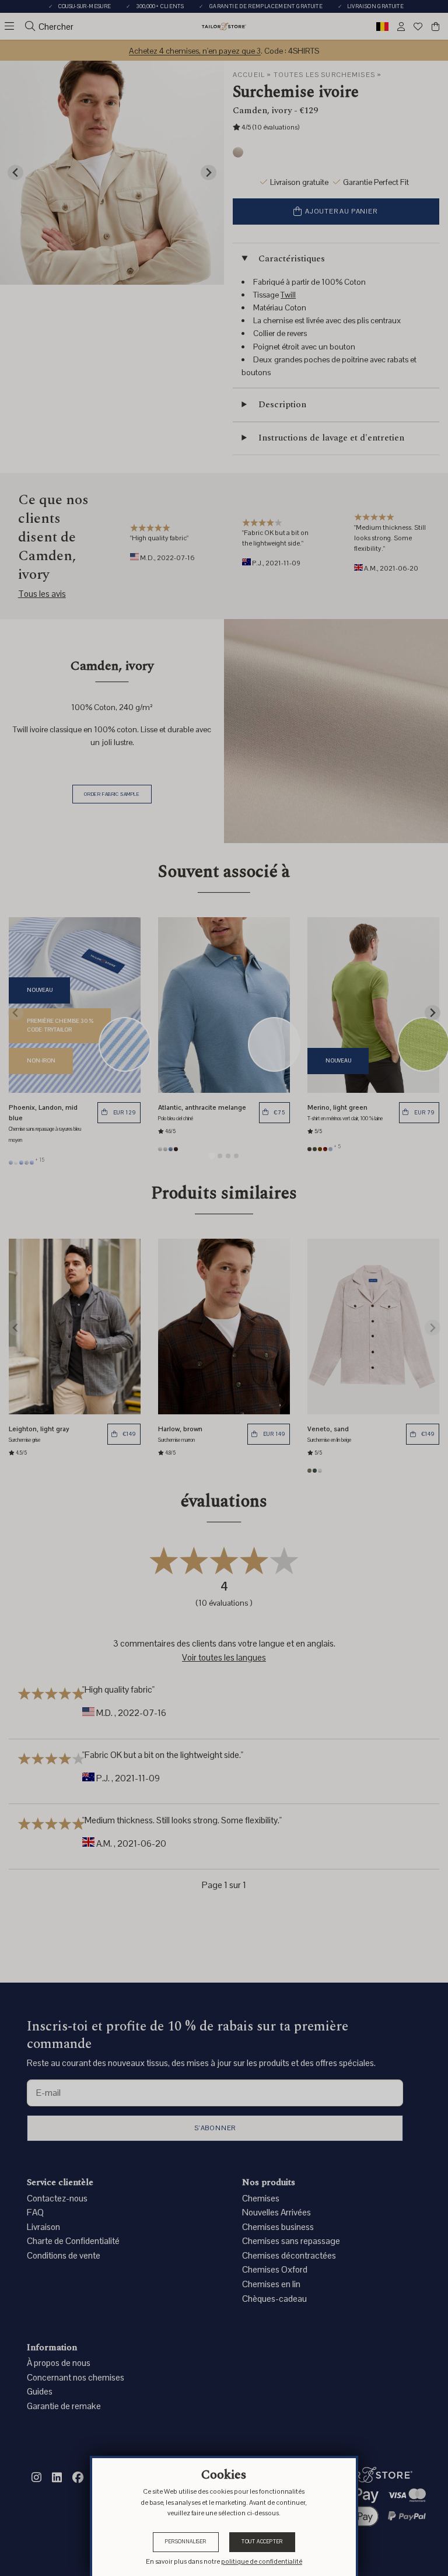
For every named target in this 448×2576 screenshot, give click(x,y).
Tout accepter (262, 2542)
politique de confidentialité (262, 2561)
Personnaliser (186, 2542)
